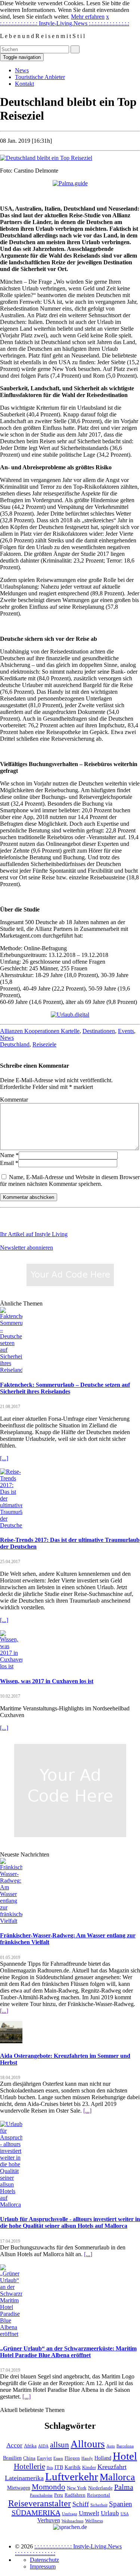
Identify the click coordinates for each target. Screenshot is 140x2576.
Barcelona (125, 2446)
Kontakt (24, 84)
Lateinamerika (24, 2478)
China (29, 2458)
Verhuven (49, 2520)
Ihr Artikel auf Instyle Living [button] (34, 1234)
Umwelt (89, 2513)
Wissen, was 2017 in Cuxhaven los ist (47, 1681)
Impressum (43, 2566)
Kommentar (14, 1100)
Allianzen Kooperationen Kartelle (40, 1031)
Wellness (94, 2521)
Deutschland (15, 1044)
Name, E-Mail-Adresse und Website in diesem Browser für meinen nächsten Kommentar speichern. (70, 1180)
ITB (59, 2467)
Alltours (88, 2444)
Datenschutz (44, 2560)
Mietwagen (19, 2488)
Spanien (121, 2504)
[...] (4, 1458)
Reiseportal (99, 2495)
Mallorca (117, 2477)
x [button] (108, 17)
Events (126, 1031)
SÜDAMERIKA (36, 2513)
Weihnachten (73, 2521)
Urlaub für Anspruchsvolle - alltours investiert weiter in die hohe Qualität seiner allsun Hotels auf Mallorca (70, 2222)
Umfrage (70, 2514)
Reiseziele (44, 1044)
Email (7, 1163)
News (22, 70)
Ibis (50, 2468)
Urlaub (110, 2513)
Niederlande (100, 2488)
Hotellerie (29, 2466)
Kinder (89, 2468)
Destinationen (99, 1031)
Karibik (73, 2467)
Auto (111, 2446)
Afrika (30, 2446)
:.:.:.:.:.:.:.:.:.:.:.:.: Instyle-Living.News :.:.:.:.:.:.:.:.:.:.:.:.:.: (65, 23)
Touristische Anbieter (40, 77)
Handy (87, 2458)
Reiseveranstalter (40, 2503)
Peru (59, 2495)
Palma (124, 2487)
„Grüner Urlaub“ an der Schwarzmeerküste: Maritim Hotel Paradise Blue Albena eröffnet (68, 2352)
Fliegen (72, 2458)
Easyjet (44, 2458)
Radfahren (75, 2495)
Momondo (49, 2487)
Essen (58, 2458)
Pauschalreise (41, 2495)
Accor (14, 2445)
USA (125, 2514)
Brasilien (12, 2458)
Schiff (81, 2504)
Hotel (125, 2456)
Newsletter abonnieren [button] (27, 1248)
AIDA (43, 2446)
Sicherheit (99, 2505)
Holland (103, 2458)
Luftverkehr (72, 2477)
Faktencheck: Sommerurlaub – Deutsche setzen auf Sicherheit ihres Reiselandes (65, 1388)
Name (7, 1155)
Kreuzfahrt (112, 2467)
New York (77, 2488)
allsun (60, 2445)
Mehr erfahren (88, 17)
